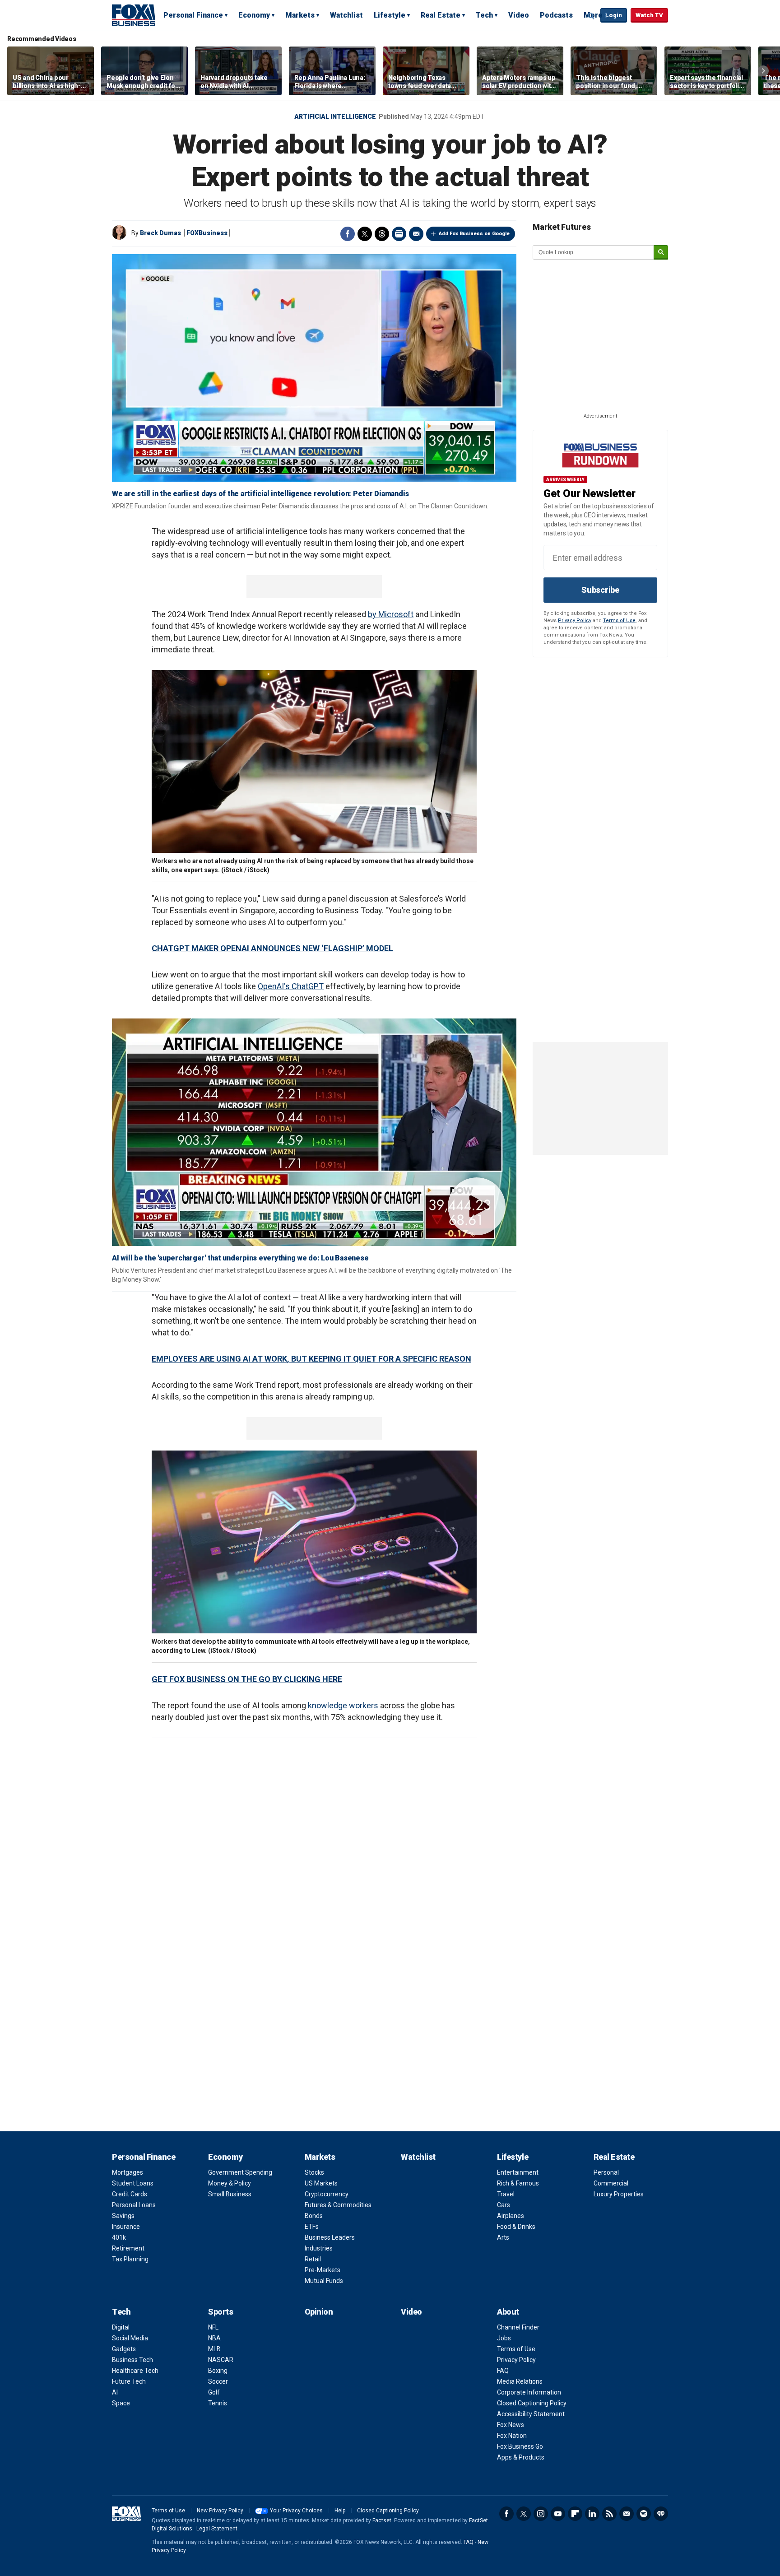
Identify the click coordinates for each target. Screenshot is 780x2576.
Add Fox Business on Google (474, 234)
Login (614, 15)
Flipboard (575, 2514)
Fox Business (134, 15)
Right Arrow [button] (763, 71)
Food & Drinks (516, 2227)
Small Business (230, 2194)
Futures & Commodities (338, 2205)
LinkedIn (592, 2514)
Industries (319, 2248)
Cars (504, 2205)
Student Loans (133, 2183)
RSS (609, 2514)
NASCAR (221, 2360)
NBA (214, 2338)
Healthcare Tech (135, 2371)
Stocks (314, 2172)
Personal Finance (193, 15)
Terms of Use (619, 621)
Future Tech (129, 2381)
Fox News (511, 2425)
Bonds (314, 2216)
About (508, 2312)
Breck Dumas (160, 233)
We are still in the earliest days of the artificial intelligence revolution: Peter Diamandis (260, 494)
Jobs (504, 2338)
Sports (221, 2312)
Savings (123, 2216)
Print (399, 234)
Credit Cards (130, 2194)
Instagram (541, 2514)
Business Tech (132, 2360)
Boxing (218, 2371)
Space (121, 2403)
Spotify (644, 2514)
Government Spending (240, 2172)
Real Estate (441, 15)
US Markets (321, 2183)
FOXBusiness (207, 233)
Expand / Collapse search (591, 16)
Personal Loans (134, 2205)
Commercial (611, 2183)
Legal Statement (217, 2529)
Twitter (365, 234)
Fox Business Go (520, 2446)
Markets (300, 15)
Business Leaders (330, 2237)
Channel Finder (518, 2327)
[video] (314, 1132)
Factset (382, 2520)
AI (115, 2392)
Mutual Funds (324, 2281)
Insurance (126, 2227)
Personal (606, 2172)
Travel (506, 2194)
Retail (313, 2259)
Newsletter (627, 2514)
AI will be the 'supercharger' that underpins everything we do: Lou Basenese (240, 1258)
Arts (503, 2237)
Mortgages (128, 2172)
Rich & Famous (518, 2183)
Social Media (130, 2338)
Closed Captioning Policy (532, 2403)
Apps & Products (521, 2457)
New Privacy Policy (220, 2511)
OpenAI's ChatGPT (291, 986)
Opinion (319, 2312)
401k (119, 2237)
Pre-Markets (323, 2270)
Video (519, 15)
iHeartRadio (661, 2514)
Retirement (128, 2248)
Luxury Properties (619, 2194)
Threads (382, 234)
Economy (254, 15)
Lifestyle (390, 15)
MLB (214, 2349)
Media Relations (520, 2381)
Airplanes (511, 2216)
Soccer (218, 2381)
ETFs (312, 2227)
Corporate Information (529, 2392)
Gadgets (124, 2349)
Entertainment (518, 2172)
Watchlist (346, 15)
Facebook (348, 234)
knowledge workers (343, 1705)
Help (340, 2511)
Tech (484, 15)
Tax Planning (130, 2259)
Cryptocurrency (327, 2194)
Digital (121, 2327)
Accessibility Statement (531, 2414)
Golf (214, 2392)
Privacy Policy (575, 621)
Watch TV (649, 15)
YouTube (558, 2514)
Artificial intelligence (335, 116)
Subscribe (600, 590)
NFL (213, 2327)
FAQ (503, 2371)
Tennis (218, 2403)
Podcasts (556, 15)
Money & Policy (230, 2183)
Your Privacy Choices (296, 2511)
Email (416, 234)
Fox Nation (512, 2436)
